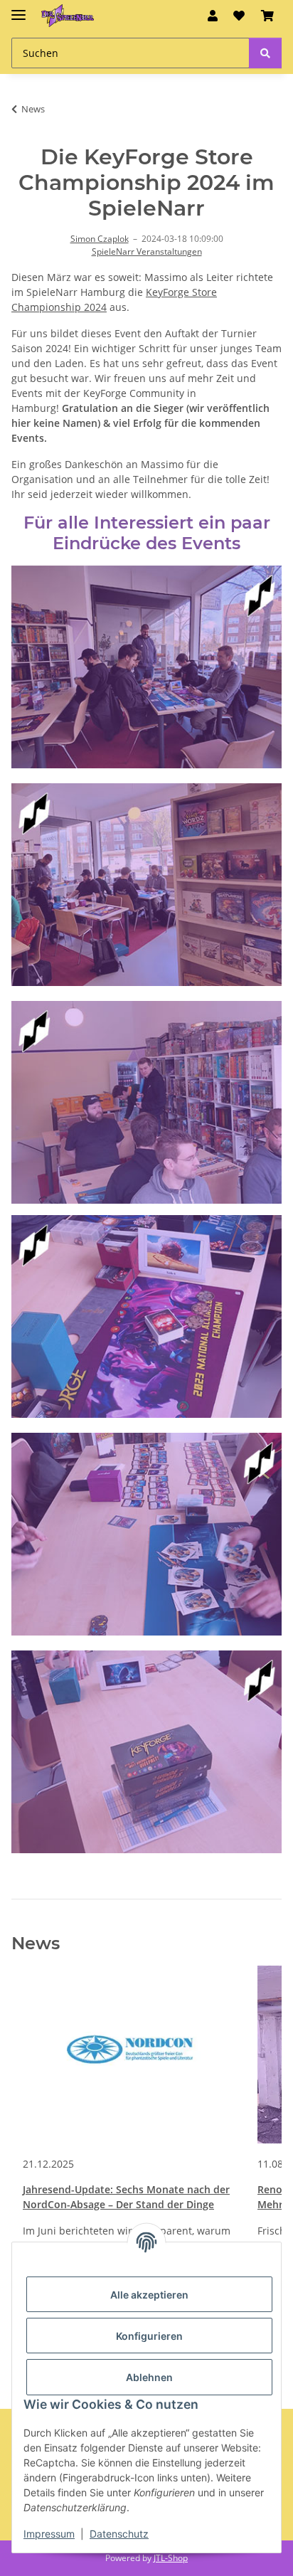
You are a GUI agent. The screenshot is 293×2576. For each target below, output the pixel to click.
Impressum (49, 2534)
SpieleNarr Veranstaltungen (147, 251)
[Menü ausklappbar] (18, 9)
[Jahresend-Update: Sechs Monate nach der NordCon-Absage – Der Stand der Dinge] (129, 2055)
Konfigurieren (149, 2336)
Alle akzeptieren (149, 2295)
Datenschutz (119, 2534)
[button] (213, 16)
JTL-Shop (171, 2558)
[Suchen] (265, 53)
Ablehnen (149, 2377)
